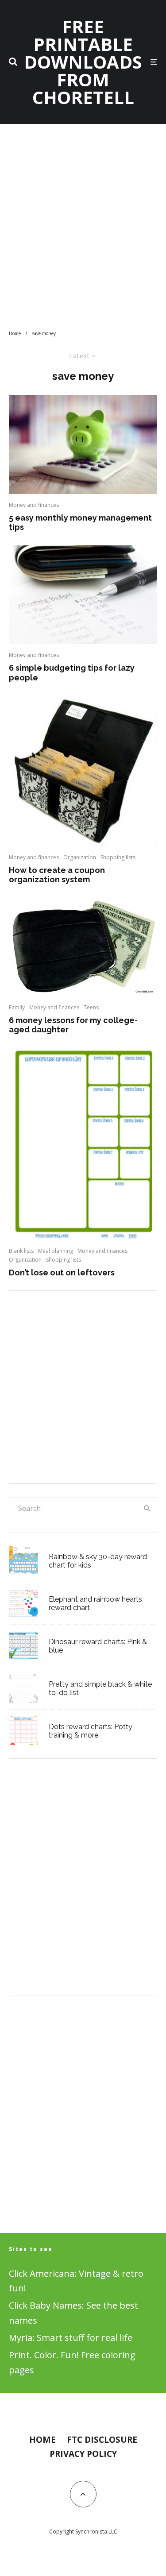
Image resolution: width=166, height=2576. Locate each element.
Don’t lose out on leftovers (62, 1273)
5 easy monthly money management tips (80, 523)
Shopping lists (118, 857)
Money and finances (34, 505)
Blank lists (21, 1251)
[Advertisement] (83, 229)
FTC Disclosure (102, 2440)
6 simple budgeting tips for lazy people (72, 673)
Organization (80, 857)
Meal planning (56, 1251)
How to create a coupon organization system (57, 875)
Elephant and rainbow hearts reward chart (95, 1603)
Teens (91, 1007)
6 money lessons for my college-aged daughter (73, 1025)
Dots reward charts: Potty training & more (91, 1731)
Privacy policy (83, 2454)
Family (17, 1007)
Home (42, 2440)
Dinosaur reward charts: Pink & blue (98, 1646)
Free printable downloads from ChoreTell (83, 62)
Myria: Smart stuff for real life (71, 2338)
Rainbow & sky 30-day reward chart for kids (98, 1561)
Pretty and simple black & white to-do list (100, 1688)
